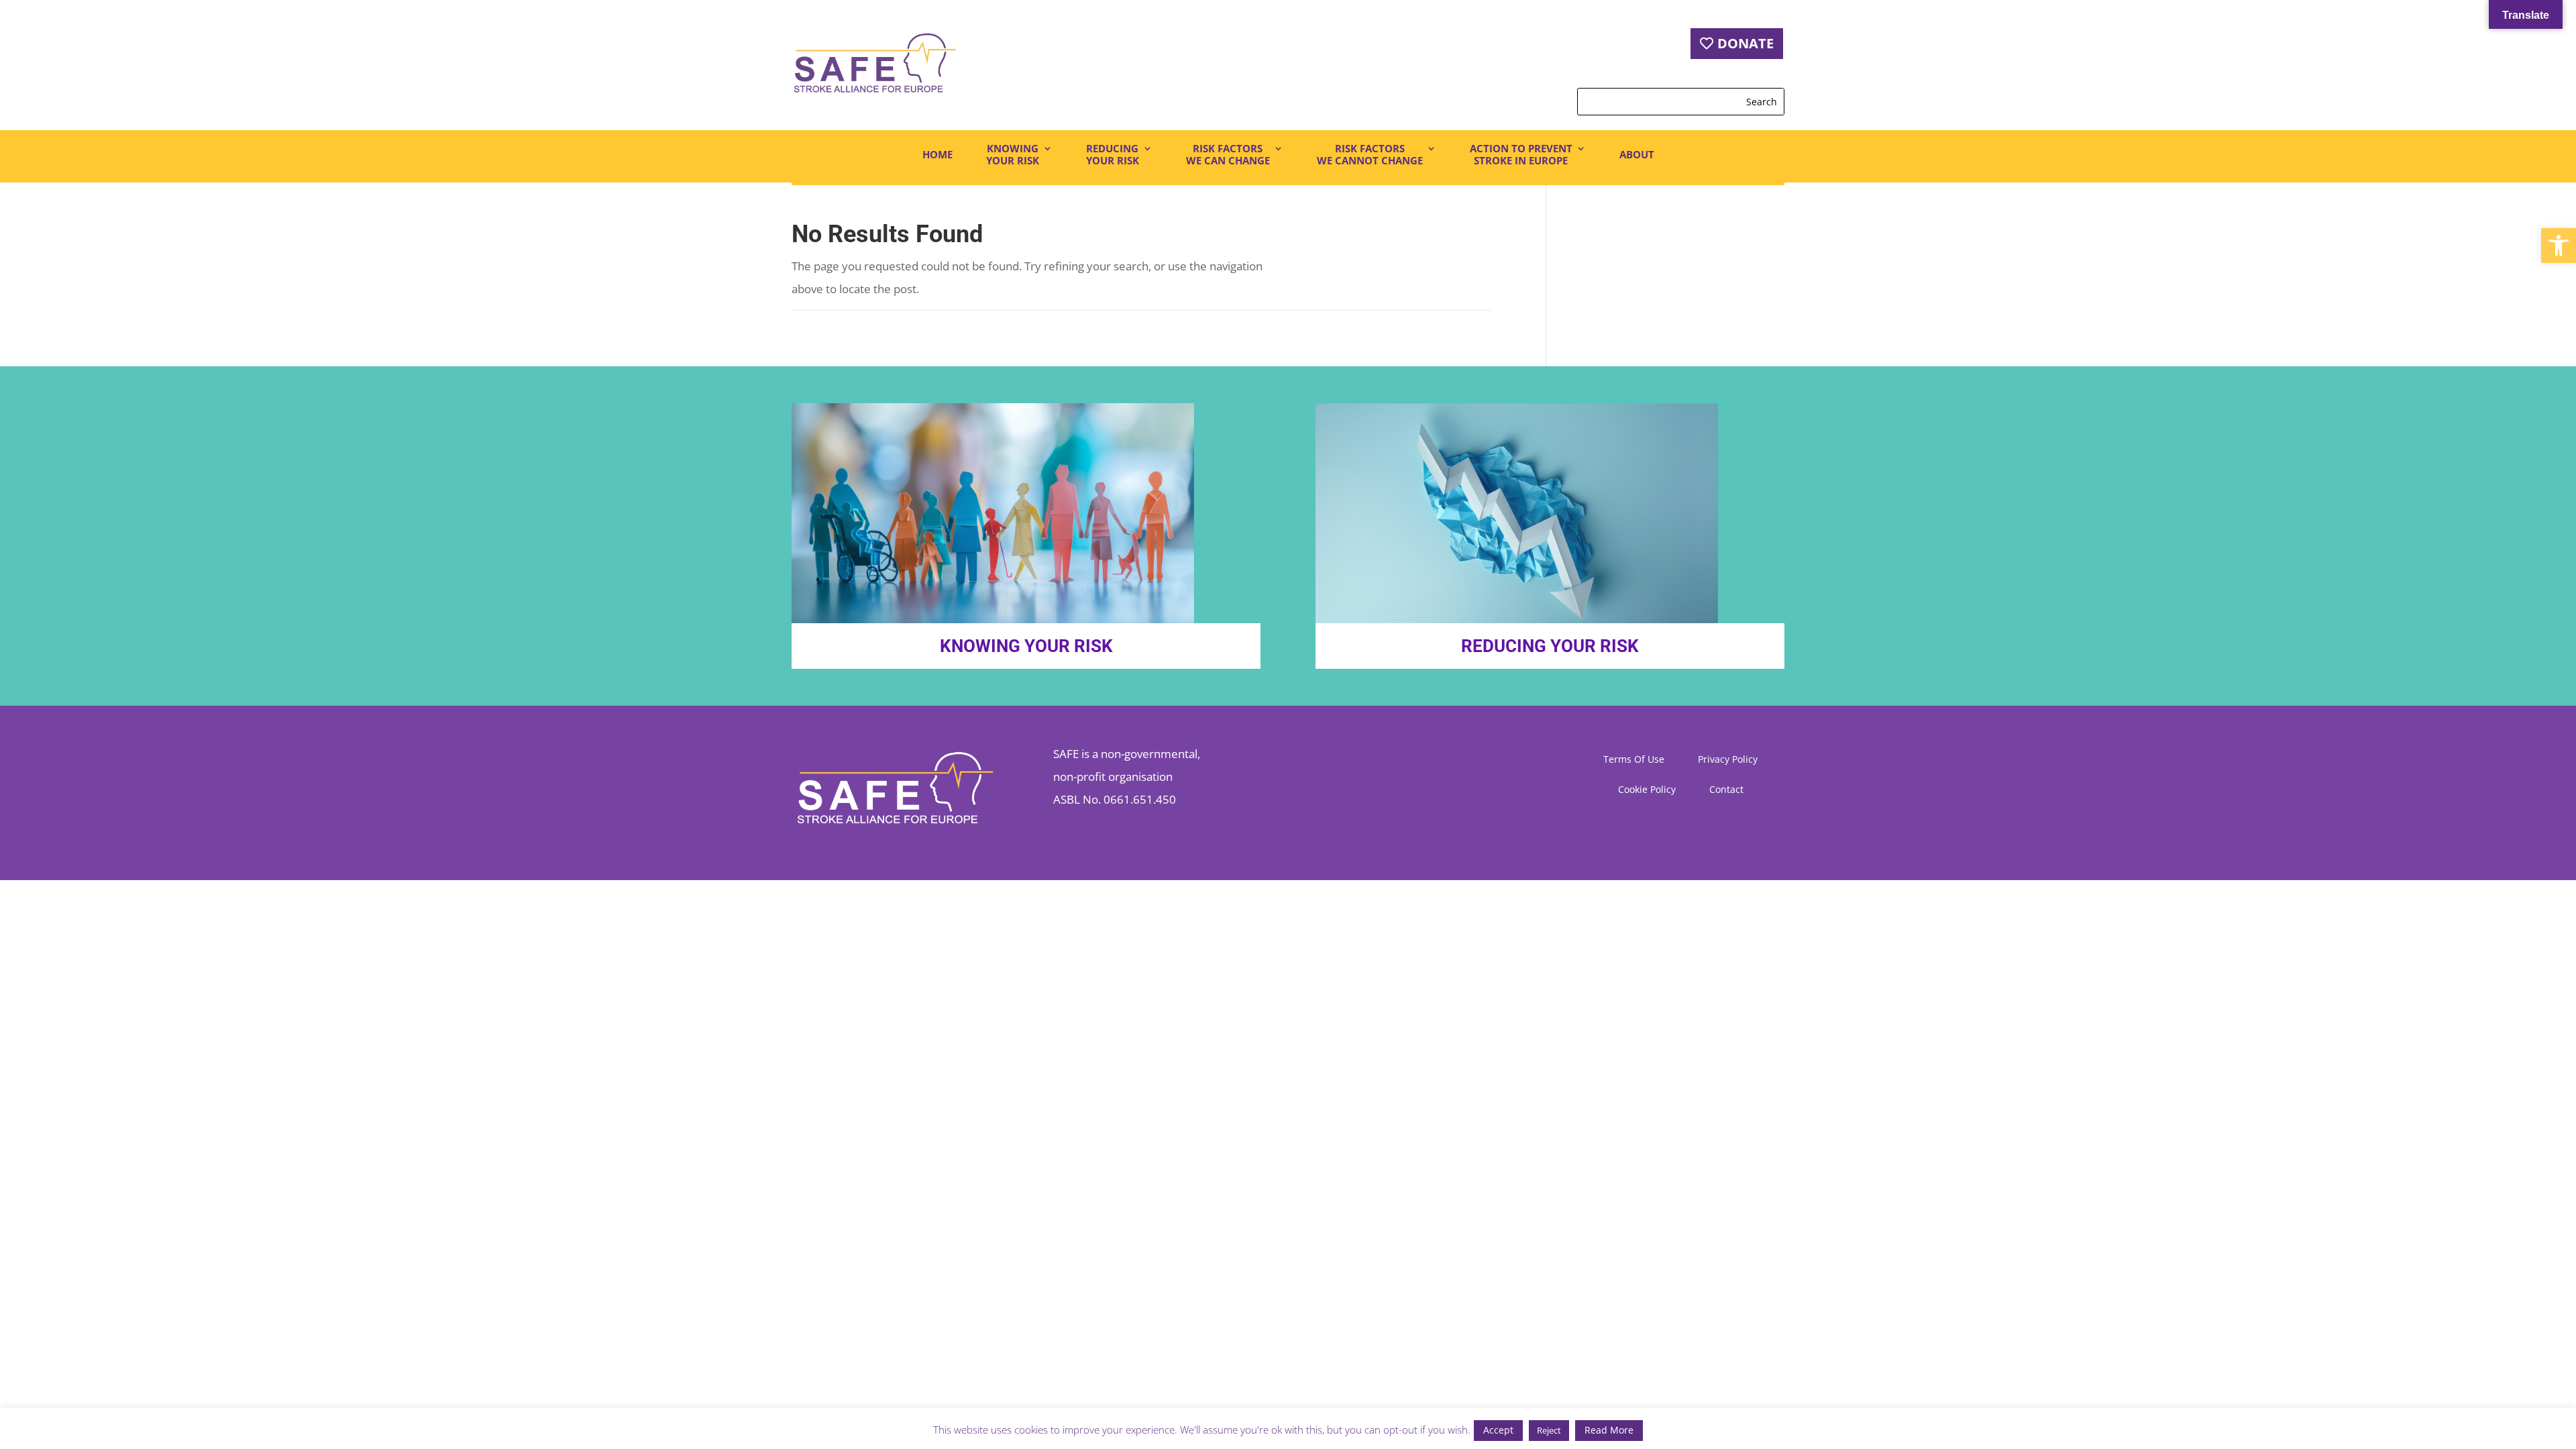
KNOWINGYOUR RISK (1013, 155)
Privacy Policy (1728, 760)
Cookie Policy (1647, 790)
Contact (1726, 790)
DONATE (1746, 43)
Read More (1609, 1430)
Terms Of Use (1634, 760)
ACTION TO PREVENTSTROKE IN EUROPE (1521, 155)
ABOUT (1637, 154)
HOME (937, 154)
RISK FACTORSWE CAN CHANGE (1228, 155)
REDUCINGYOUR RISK (1113, 155)
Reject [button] (1549, 1430)
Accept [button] (1498, 1430)
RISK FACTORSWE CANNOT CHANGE (1370, 155)
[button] (2559, 246)
